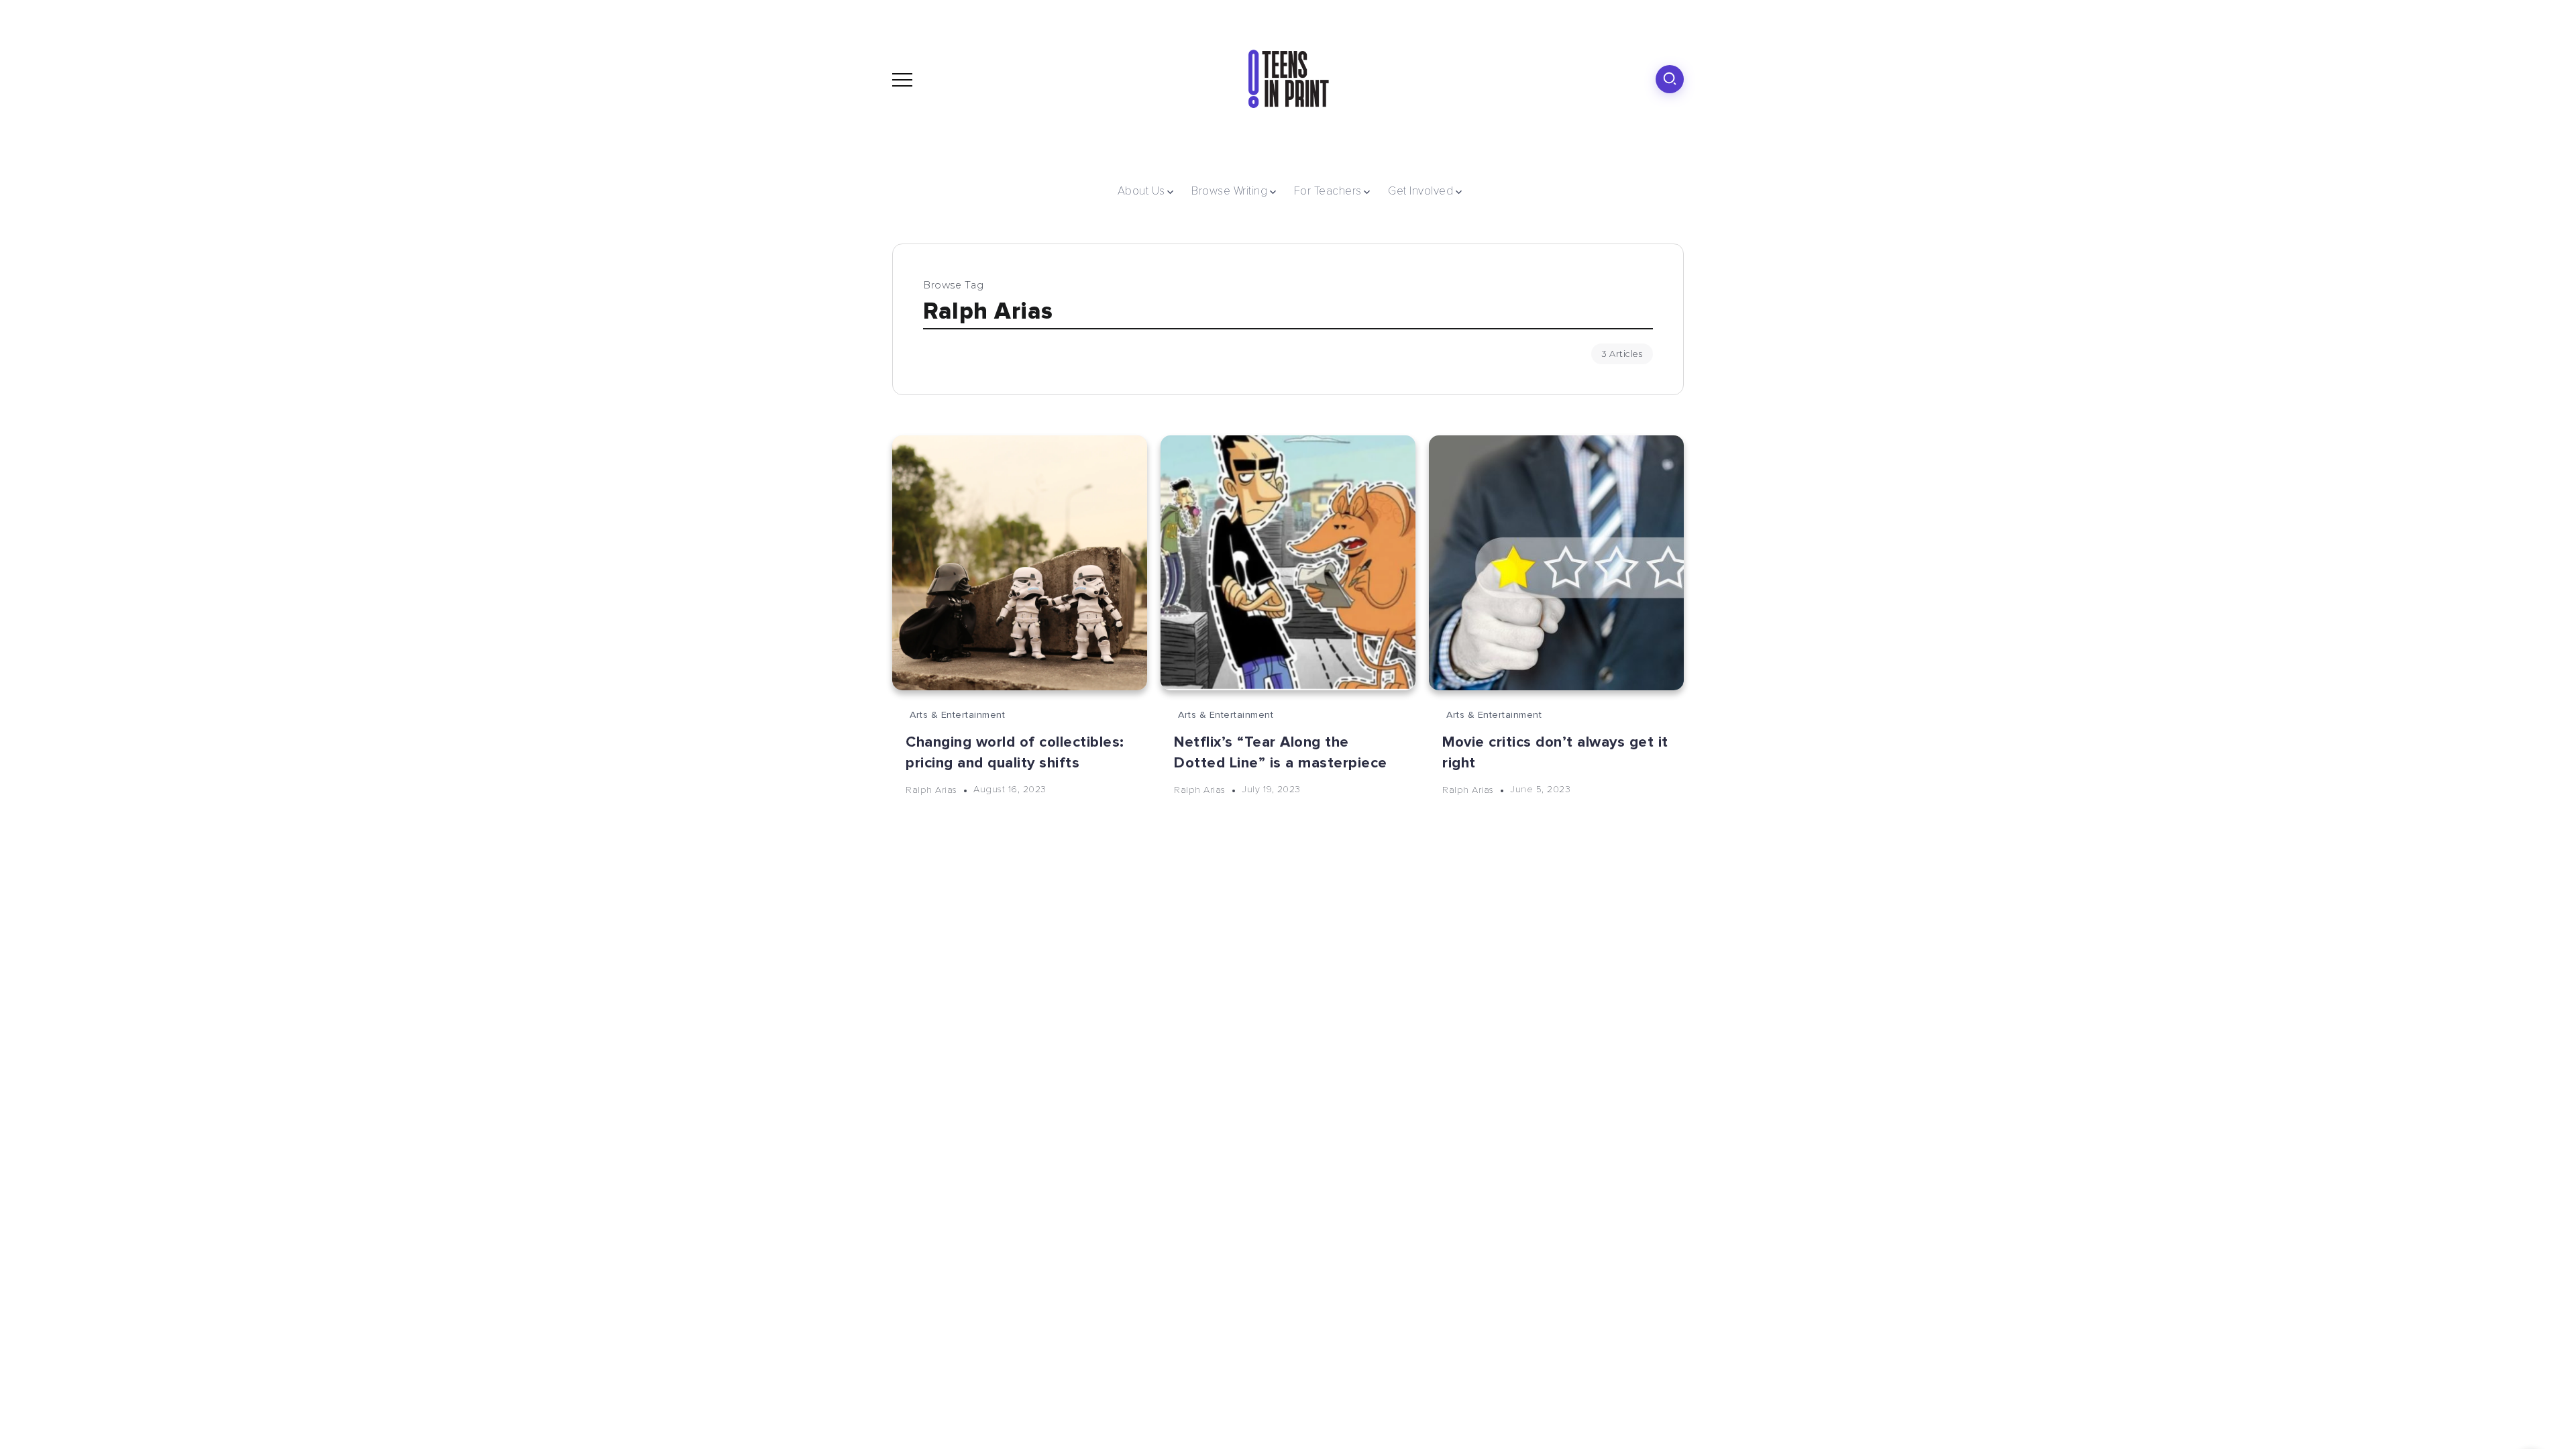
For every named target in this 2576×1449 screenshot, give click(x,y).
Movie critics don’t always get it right (1555, 752)
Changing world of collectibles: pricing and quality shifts (1015, 752)
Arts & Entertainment (957, 715)
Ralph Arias (931, 789)
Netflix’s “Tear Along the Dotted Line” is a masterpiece (1281, 752)
